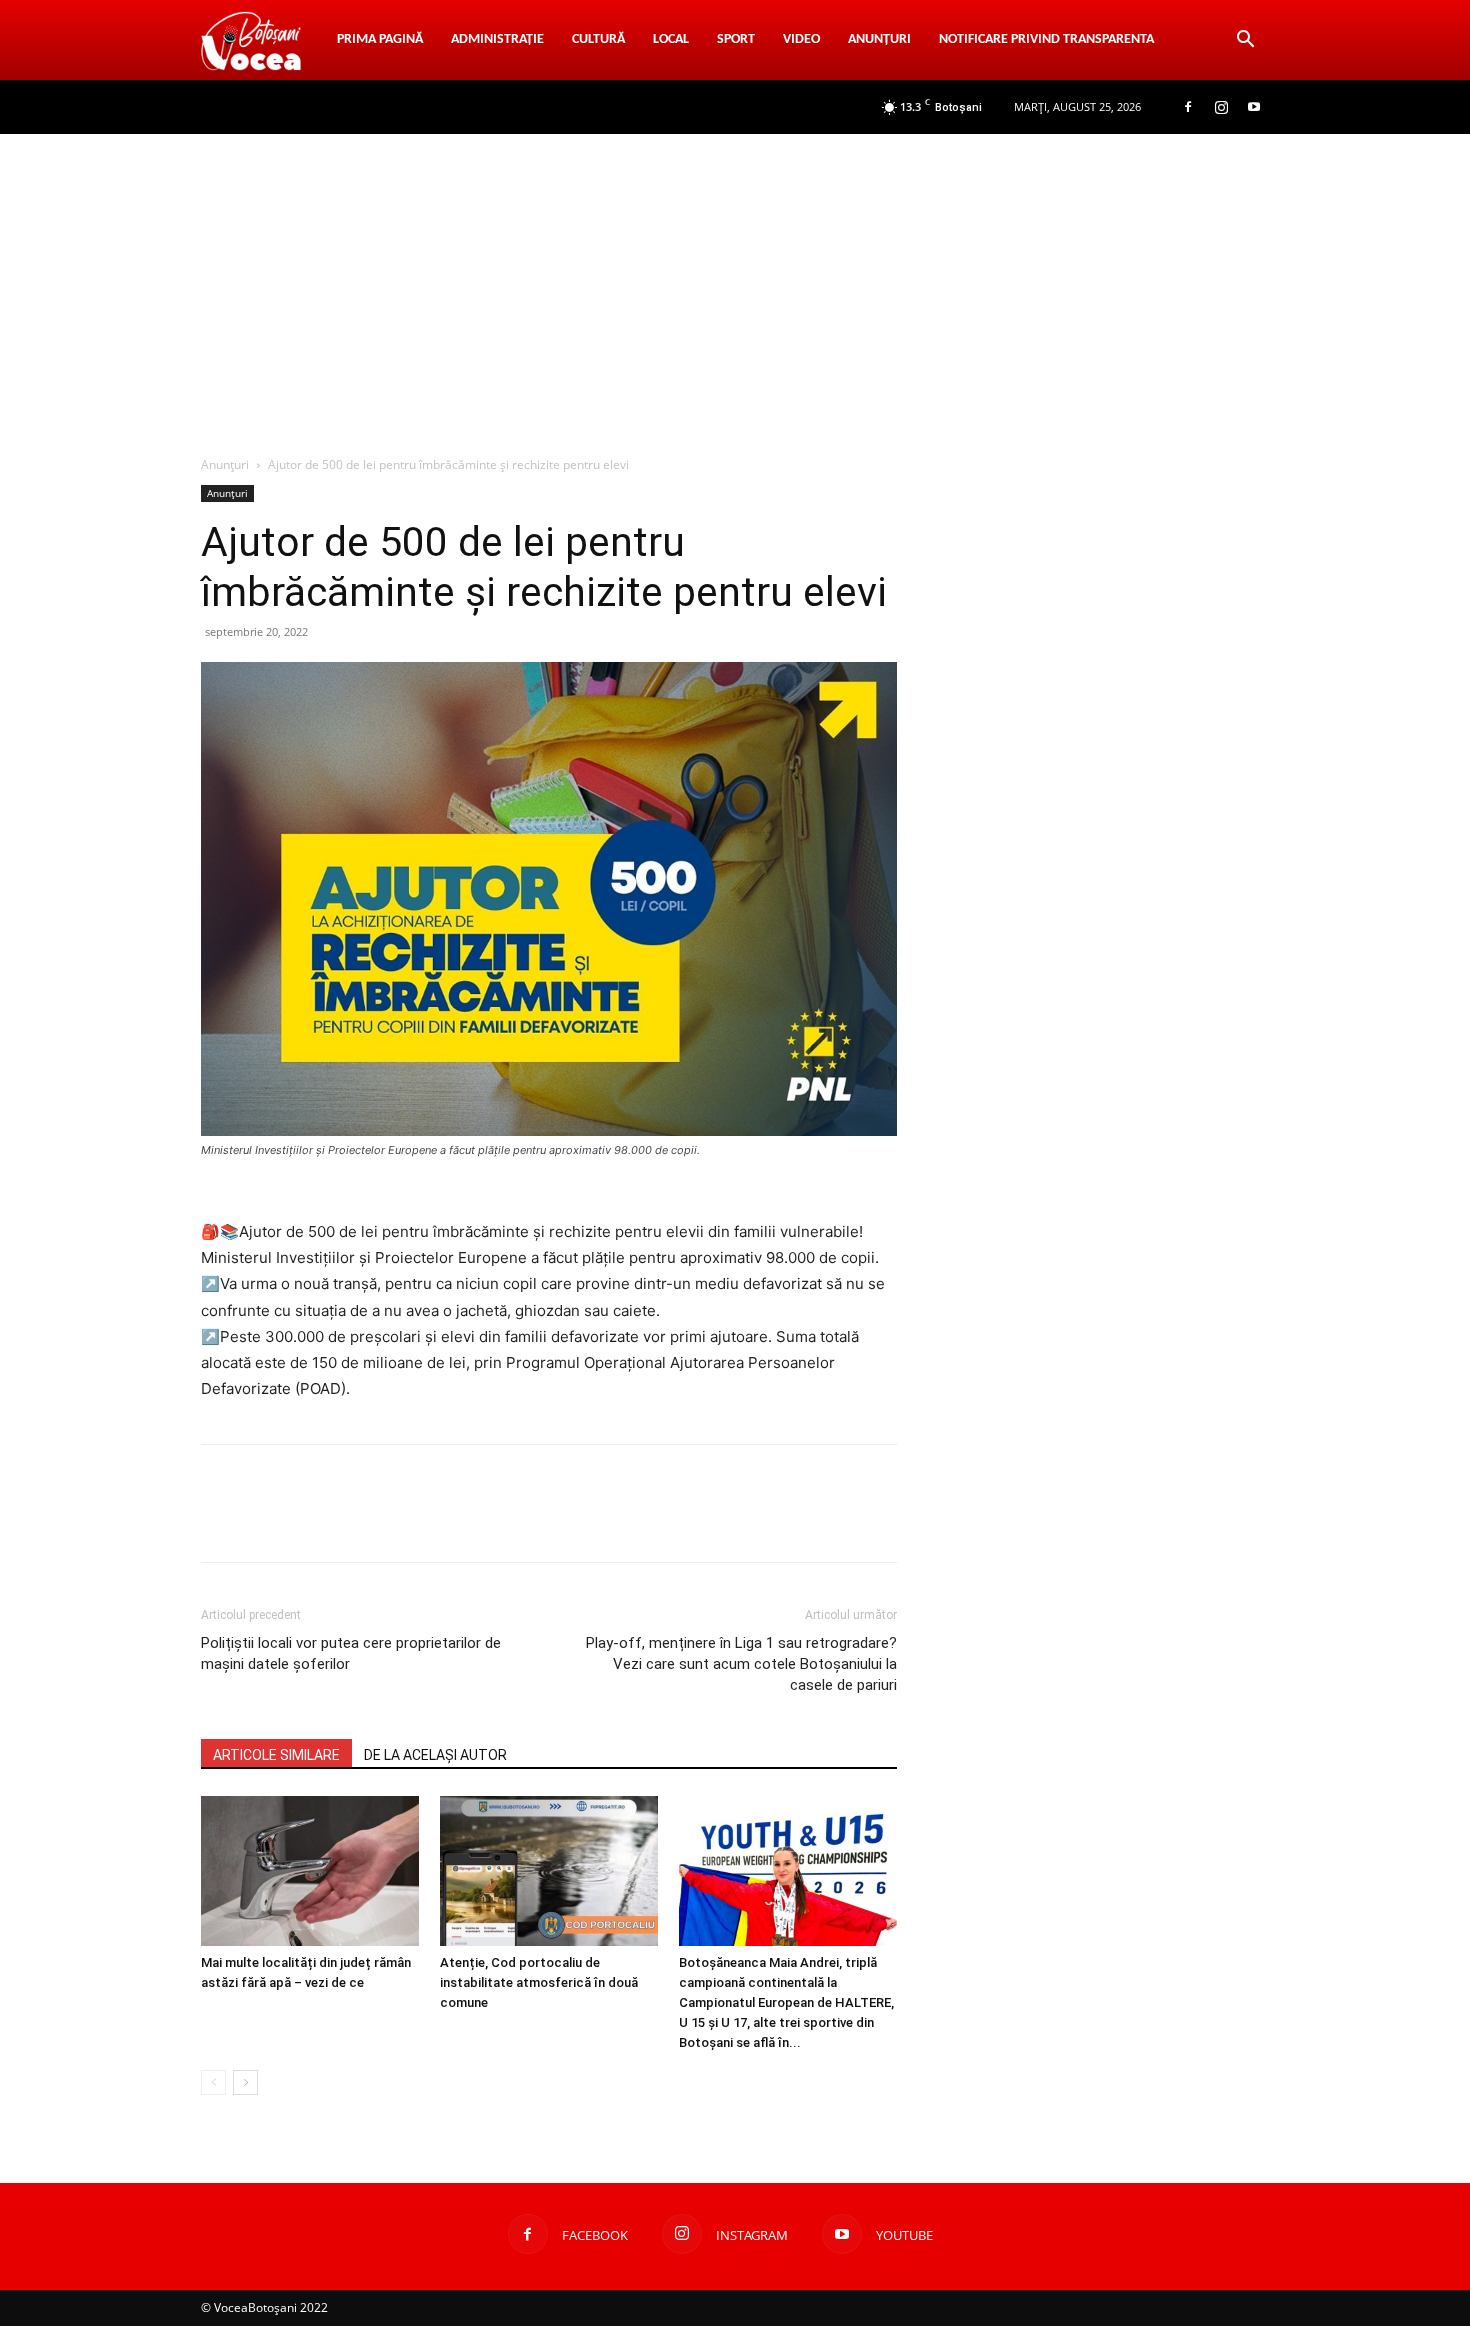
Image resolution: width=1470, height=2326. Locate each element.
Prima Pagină (380, 39)
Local (671, 39)
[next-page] (245, 2082)
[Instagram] (1221, 107)
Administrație (497, 39)
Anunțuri (879, 39)
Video (801, 39)
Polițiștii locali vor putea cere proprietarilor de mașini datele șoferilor (351, 1653)
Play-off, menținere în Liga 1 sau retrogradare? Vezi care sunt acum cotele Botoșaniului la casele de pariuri (741, 1664)
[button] (1245, 41)
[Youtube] (1254, 107)
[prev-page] (213, 2082)
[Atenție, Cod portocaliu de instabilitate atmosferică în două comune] (549, 1871)
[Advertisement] (735, 284)
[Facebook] (1188, 107)
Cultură (598, 39)
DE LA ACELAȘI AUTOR (435, 1755)
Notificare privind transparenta (1046, 39)
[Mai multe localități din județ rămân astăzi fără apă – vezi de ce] (310, 1871)
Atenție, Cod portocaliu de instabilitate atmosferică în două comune (539, 1982)
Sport (736, 39)
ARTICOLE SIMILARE (276, 1755)
